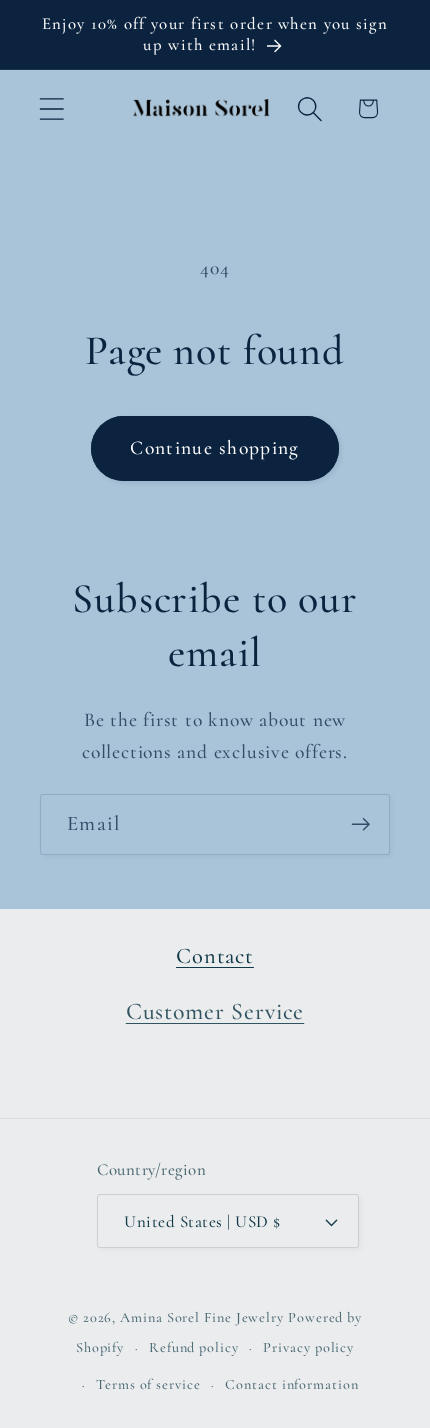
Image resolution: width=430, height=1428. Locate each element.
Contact (215, 955)
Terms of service (148, 1384)
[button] (51, 108)
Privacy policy (308, 1347)
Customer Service (215, 1011)
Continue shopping (214, 448)
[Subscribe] (360, 824)
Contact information (291, 1384)
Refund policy (194, 1347)
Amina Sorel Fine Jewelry (202, 1317)
